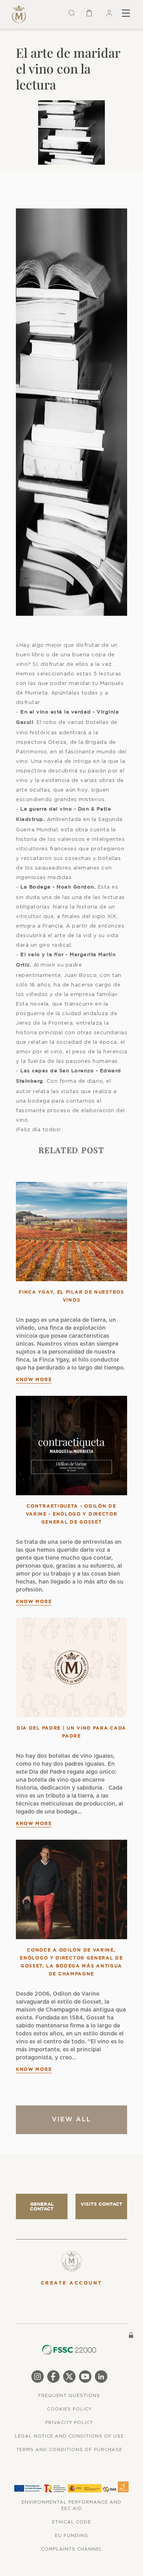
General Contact (42, 2206)
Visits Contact (101, 2204)
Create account (72, 2283)
